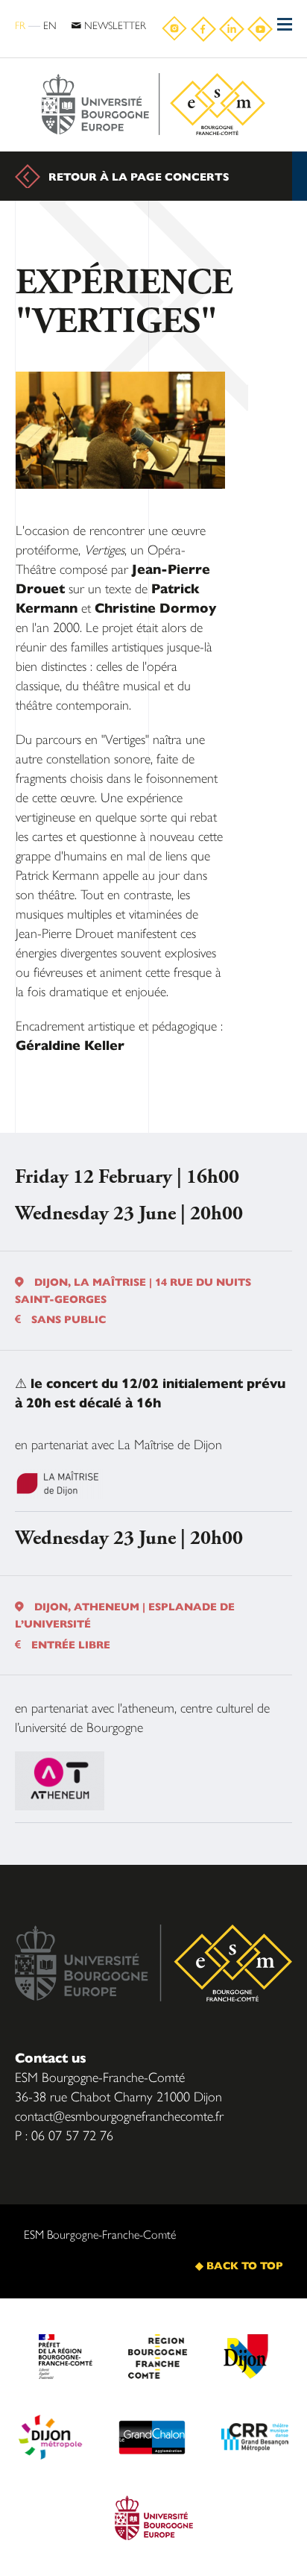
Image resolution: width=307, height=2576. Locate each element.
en (50, 25)
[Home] (153, 105)
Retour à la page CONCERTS (139, 176)
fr (20, 25)
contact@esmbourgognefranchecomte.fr (119, 2115)
